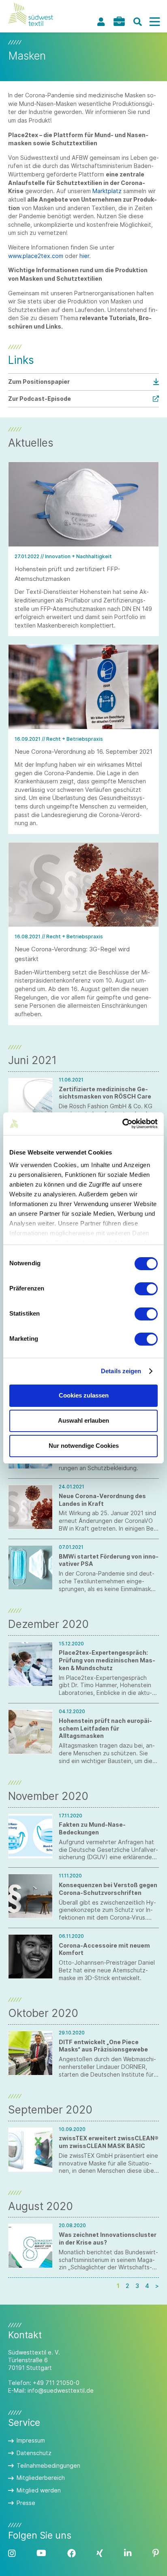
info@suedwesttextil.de (61, 2390)
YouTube (41, 2553)
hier (84, 256)
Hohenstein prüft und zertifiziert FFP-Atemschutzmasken (67, 574)
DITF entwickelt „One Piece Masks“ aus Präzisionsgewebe (103, 2046)
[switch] (146, 1289)
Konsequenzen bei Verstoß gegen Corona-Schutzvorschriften (108, 1889)
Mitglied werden (39, 2490)
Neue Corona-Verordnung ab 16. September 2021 (83, 752)
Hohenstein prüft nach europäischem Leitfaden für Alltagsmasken (105, 1728)
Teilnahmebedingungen (48, 2465)
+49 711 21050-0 (56, 2383)
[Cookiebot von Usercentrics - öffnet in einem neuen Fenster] (122, 1124)
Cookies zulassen (84, 1395)
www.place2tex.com (36, 256)
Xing (100, 2553)
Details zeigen (121, 1371)
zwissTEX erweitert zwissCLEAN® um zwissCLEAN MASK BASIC (109, 2142)
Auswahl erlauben (83, 1420)
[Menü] (154, 22)
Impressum (31, 2440)
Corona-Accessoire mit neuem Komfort (104, 1949)
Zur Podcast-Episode (40, 399)
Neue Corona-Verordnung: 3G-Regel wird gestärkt (72, 954)
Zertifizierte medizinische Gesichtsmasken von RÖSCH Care (105, 1093)
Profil (101, 22)
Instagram (12, 2553)
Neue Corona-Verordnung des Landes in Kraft (102, 1500)
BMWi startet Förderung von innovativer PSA (109, 1560)
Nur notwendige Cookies (84, 1446)
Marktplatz (107, 191)
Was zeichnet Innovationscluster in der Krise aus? (108, 2238)
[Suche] (137, 22)
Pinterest (156, 2553)
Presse (26, 2503)
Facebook (72, 2553)
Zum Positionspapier (39, 382)
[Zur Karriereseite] (119, 21)
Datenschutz (34, 2453)
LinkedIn (128, 2553)
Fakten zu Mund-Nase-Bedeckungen (92, 1828)
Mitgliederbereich (41, 2478)
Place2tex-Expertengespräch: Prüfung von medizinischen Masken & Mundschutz (107, 1660)
